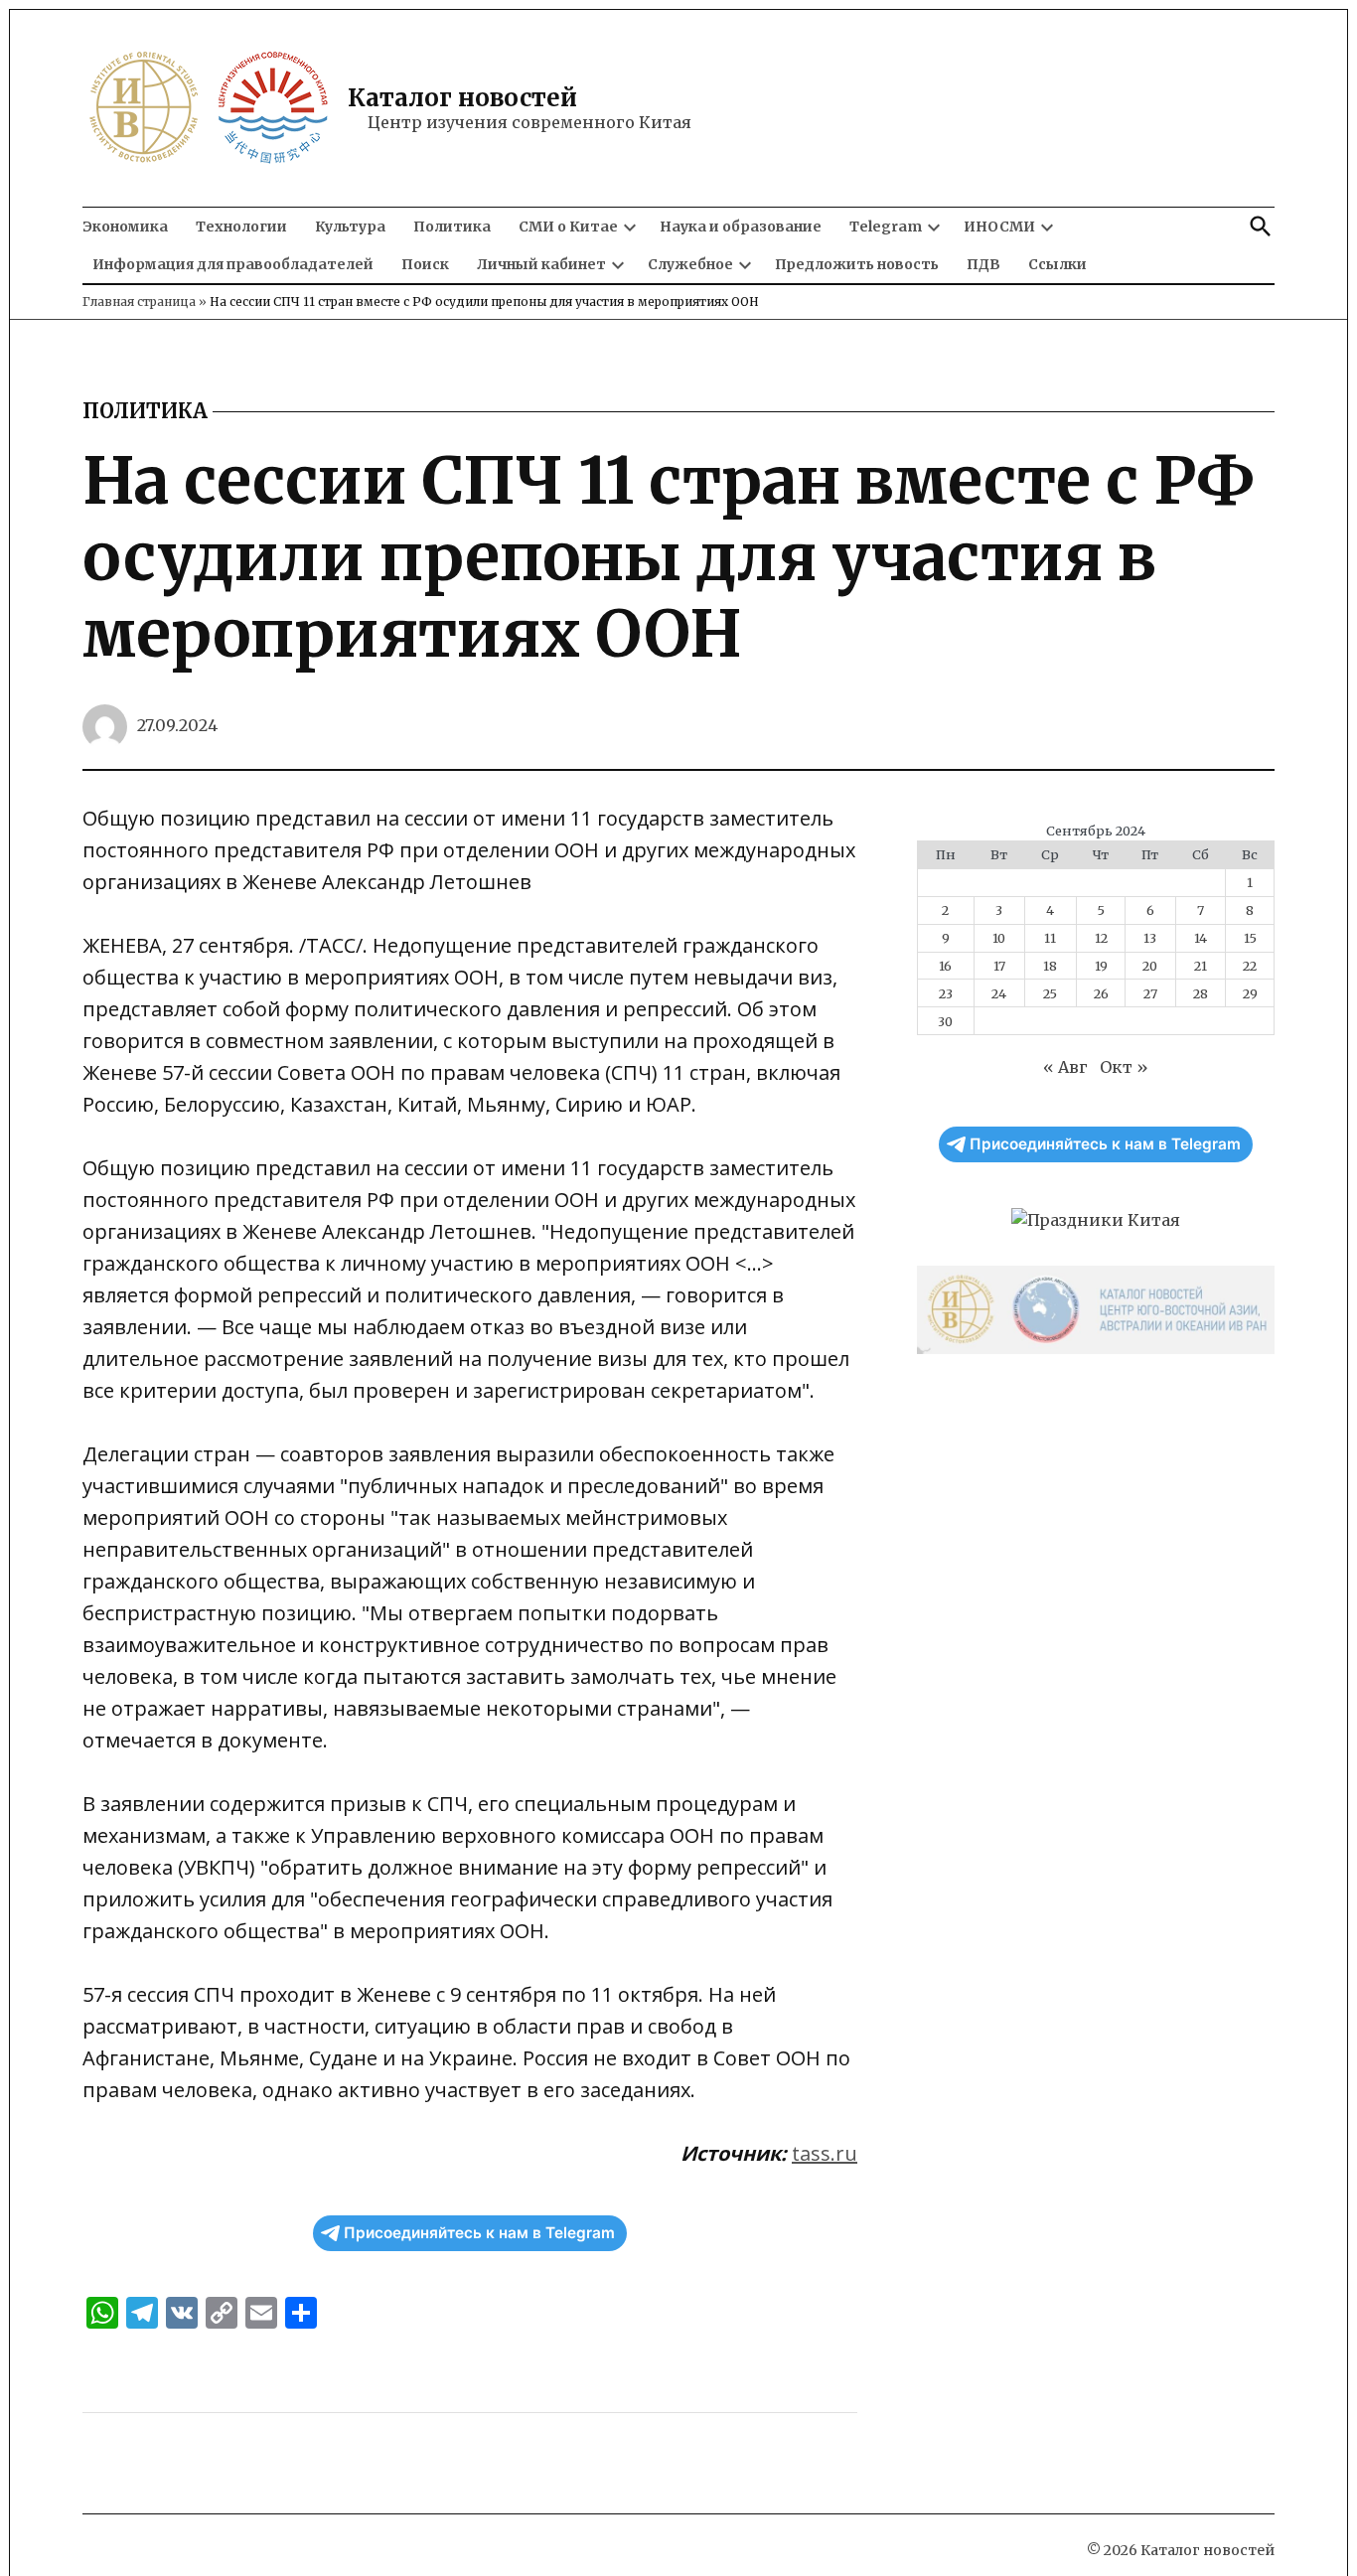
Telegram (886, 227)
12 (1101, 938)
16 (945, 966)
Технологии (241, 227)
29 (1250, 993)
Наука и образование (741, 227)
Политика (452, 227)
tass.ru (825, 2153)
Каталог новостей (462, 98)
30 (945, 1021)
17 (999, 966)
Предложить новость (857, 264)
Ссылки (1057, 264)
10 (999, 938)
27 (1150, 993)
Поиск (425, 264)
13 (1150, 938)
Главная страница (139, 302)
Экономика (125, 227)
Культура (350, 227)
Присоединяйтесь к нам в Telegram (479, 2233)
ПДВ (983, 264)
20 (1150, 966)
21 (1201, 966)
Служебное (690, 264)
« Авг (1065, 1067)
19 (1101, 966)
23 (946, 993)
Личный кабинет (541, 264)
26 (1101, 993)
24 (999, 993)
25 (1050, 993)
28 (1201, 993)
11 (1050, 938)
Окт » (1124, 1067)
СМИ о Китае (568, 227)
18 (1050, 966)
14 (1201, 938)
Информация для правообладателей (233, 264)
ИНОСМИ (999, 227)
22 (1250, 966)
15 (1250, 938)
